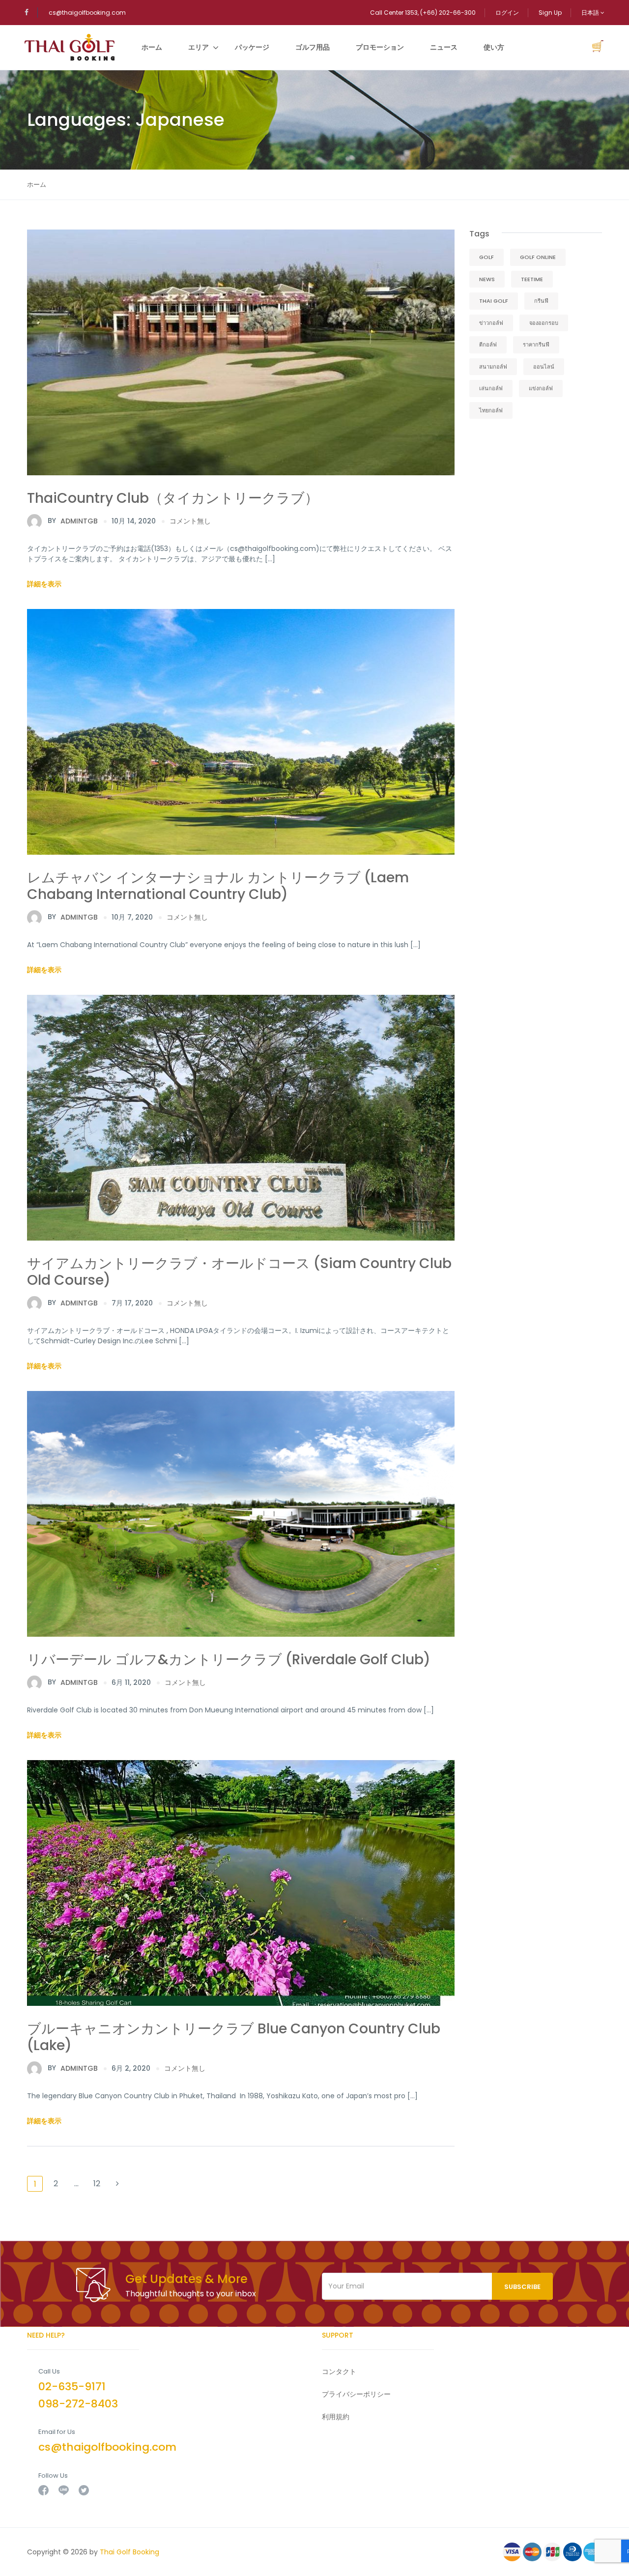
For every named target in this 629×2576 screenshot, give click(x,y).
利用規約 (336, 2417)
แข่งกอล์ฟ (541, 388)
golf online (538, 257)
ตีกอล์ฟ (488, 345)
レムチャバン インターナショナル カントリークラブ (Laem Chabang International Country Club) (218, 886)
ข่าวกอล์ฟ (491, 323)
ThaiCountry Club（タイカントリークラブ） (173, 498)
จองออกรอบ (544, 323)
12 (97, 2184)
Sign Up (550, 13)
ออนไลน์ (544, 367)
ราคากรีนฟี (536, 345)
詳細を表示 (44, 584)
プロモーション (380, 47)
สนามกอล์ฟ (493, 367)
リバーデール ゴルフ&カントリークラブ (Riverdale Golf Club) (229, 1660)
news (487, 279)
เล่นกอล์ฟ (491, 388)
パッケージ (252, 47)
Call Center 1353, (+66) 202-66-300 (423, 13)
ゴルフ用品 (313, 47)
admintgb (73, 521)
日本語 (591, 13)
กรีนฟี (541, 301)
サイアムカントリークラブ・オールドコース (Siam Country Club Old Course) (239, 1272)
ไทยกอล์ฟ (491, 410)
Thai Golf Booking (129, 2552)
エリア (199, 47)
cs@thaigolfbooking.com (87, 13)
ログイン (507, 13)
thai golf (494, 301)
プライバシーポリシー (356, 2394)
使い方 (494, 47)
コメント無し (190, 521)
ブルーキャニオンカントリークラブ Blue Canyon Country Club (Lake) (234, 2037)
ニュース (444, 47)
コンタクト (339, 2372)
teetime (532, 279)
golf (486, 257)
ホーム (152, 47)
